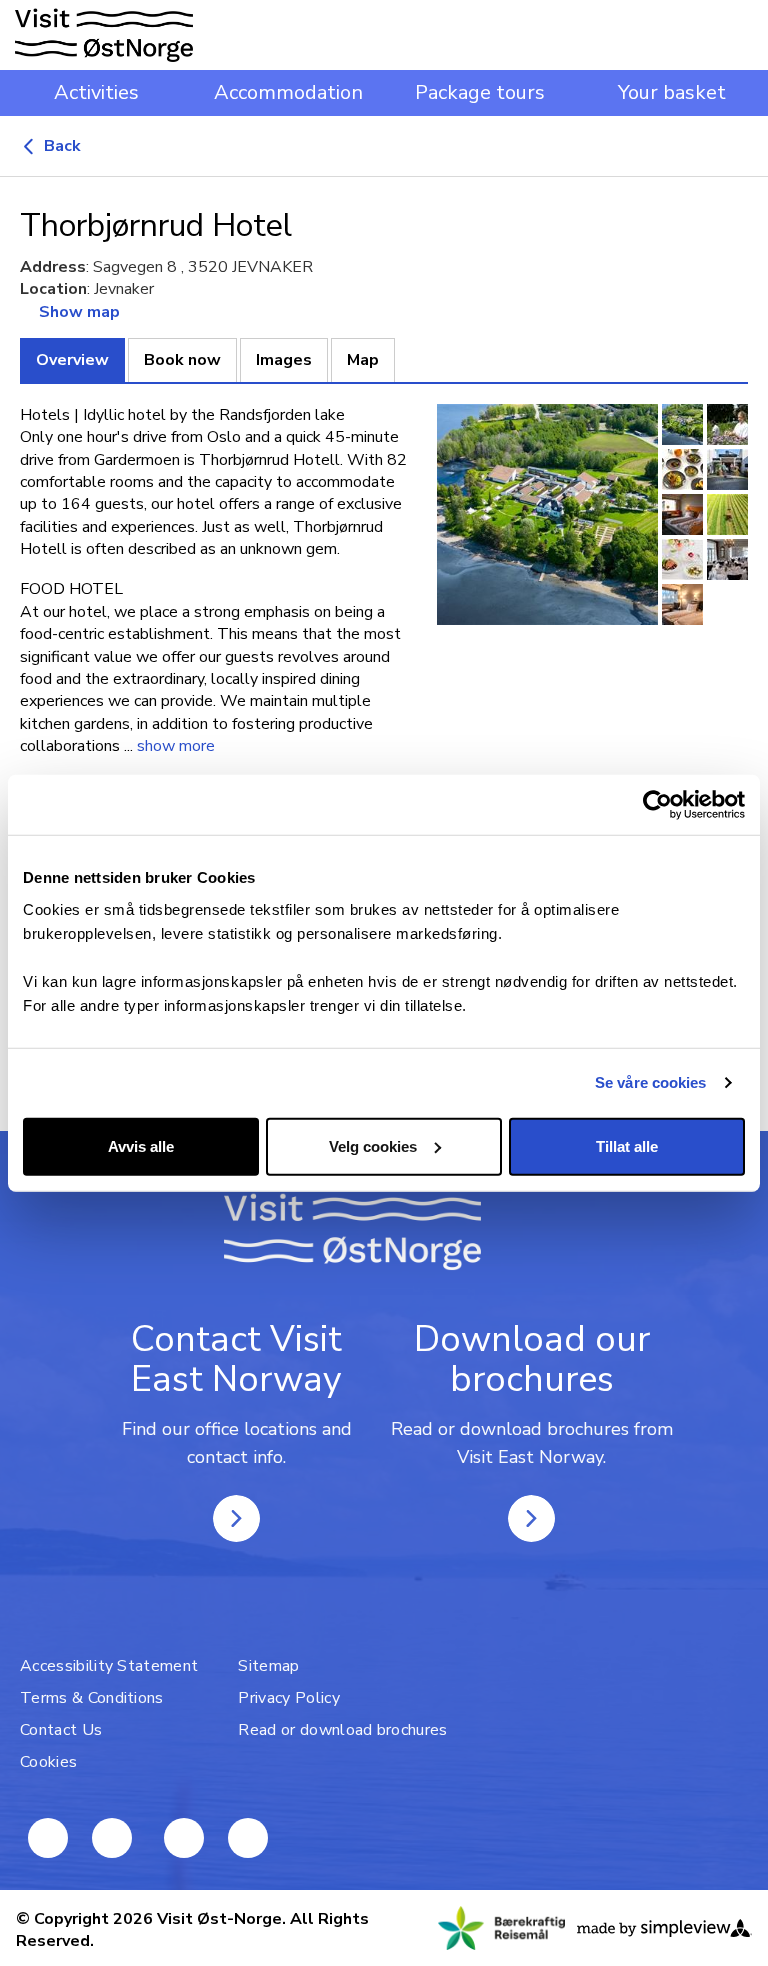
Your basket (672, 92)
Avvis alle (141, 1145)
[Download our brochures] (531, 1518)
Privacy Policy (288, 1698)
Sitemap (268, 1666)
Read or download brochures (342, 1730)
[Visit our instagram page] (184, 1838)
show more (176, 746)
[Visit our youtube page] (112, 1838)
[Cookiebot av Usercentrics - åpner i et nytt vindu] (657, 805)
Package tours (480, 92)
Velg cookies (373, 1145)
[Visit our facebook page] (48, 1838)
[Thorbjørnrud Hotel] (547, 514)
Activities (96, 92)
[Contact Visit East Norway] (236, 1518)
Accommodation (288, 92)
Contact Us (61, 1730)
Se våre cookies (651, 1082)
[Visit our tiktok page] (248, 1838)
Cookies (48, 1762)
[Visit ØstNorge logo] (104, 35)
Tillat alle (627, 1145)
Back (60, 146)
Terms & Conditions (92, 1698)
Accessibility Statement (109, 1666)
